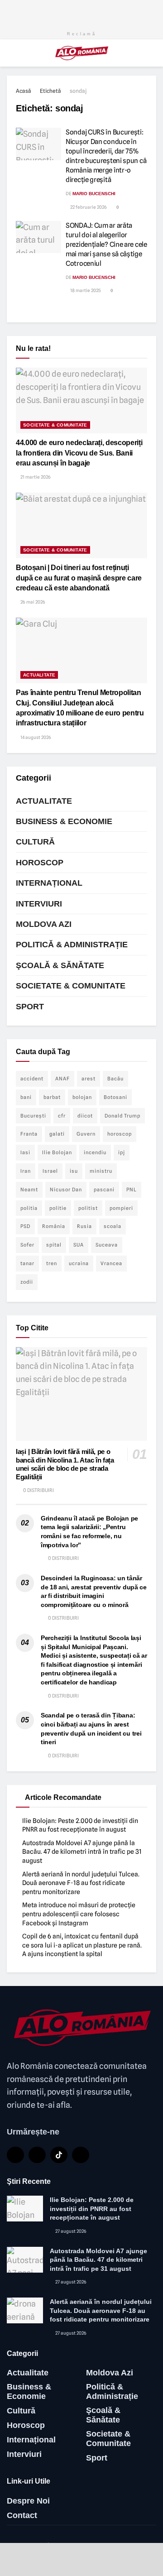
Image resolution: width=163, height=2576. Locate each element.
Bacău (115, 1079)
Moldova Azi (44, 924)
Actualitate (39, 675)
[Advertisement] (81, 11)
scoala (113, 1226)
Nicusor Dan (66, 1190)
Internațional (49, 883)
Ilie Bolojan (57, 1152)
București (33, 1116)
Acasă (24, 91)
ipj (122, 1152)
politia (29, 1208)
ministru (101, 1171)
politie (58, 1208)
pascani (104, 1190)
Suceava (107, 1245)
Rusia (84, 1226)
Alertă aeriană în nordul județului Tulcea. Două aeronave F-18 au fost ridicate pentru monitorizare (81, 1883)
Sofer (27, 1245)
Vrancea (111, 1263)
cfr (62, 1116)
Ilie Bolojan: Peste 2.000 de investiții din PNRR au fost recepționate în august (92, 2209)
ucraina (79, 1263)
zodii (27, 1282)
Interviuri (39, 904)
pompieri (121, 1208)
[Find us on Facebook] (15, 2155)
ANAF (62, 1079)
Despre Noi (28, 2501)
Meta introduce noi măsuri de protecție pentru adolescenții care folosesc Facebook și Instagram (79, 1914)
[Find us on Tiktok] (59, 2155)
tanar (27, 1263)
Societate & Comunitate (55, 425)
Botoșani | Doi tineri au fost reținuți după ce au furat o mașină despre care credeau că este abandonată (79, 578)
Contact (22, 2515)
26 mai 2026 (32, 602)
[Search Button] (152, 53)
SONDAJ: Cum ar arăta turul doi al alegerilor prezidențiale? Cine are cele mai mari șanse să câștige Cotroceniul (106, 245)
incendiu (95, 1152)
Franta (29, 1134)
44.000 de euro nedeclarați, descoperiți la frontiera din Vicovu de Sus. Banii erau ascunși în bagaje (79, 453)
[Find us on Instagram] (81, 2155)
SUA (79, 1245)
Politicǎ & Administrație (72, 945)
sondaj (78, 91)
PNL (132, 1190)
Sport (30, 1007)
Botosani (115, 1097)
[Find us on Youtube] (37, 2155)
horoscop (120, 1134)
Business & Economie (64, 821)
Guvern (86, 1134)
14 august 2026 (35, 737)
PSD (25, 1226)
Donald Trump (122, 1116)
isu (74, 1171)
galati (57, 1134)
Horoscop (40, 863)
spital (54, 1245)
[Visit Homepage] (82, 53)
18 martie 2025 (85, 290)
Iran (26, 1171)
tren (52, 1263)
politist (88, 1208)
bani (26, 1097)
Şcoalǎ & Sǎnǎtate (60, 965)
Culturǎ (35, 842)
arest (89, 1079)
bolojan (82, 1097)
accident (32, 1079)
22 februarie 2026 (88, 207)
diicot (85, 1116)
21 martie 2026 (35, 477)
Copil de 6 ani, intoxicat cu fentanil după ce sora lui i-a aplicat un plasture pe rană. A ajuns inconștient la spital (82, 1945)
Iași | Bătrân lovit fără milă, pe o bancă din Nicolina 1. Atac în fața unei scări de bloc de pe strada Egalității (65, 1464)
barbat (52, 1097)
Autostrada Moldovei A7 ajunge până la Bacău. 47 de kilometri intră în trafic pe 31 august (82, 1852)
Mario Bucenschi (94, 194)
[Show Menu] (11, 53)
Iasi (25, 1152)
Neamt (29, 1190)
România (54, 1226)
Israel (50, 1171)
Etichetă (50, 91)
